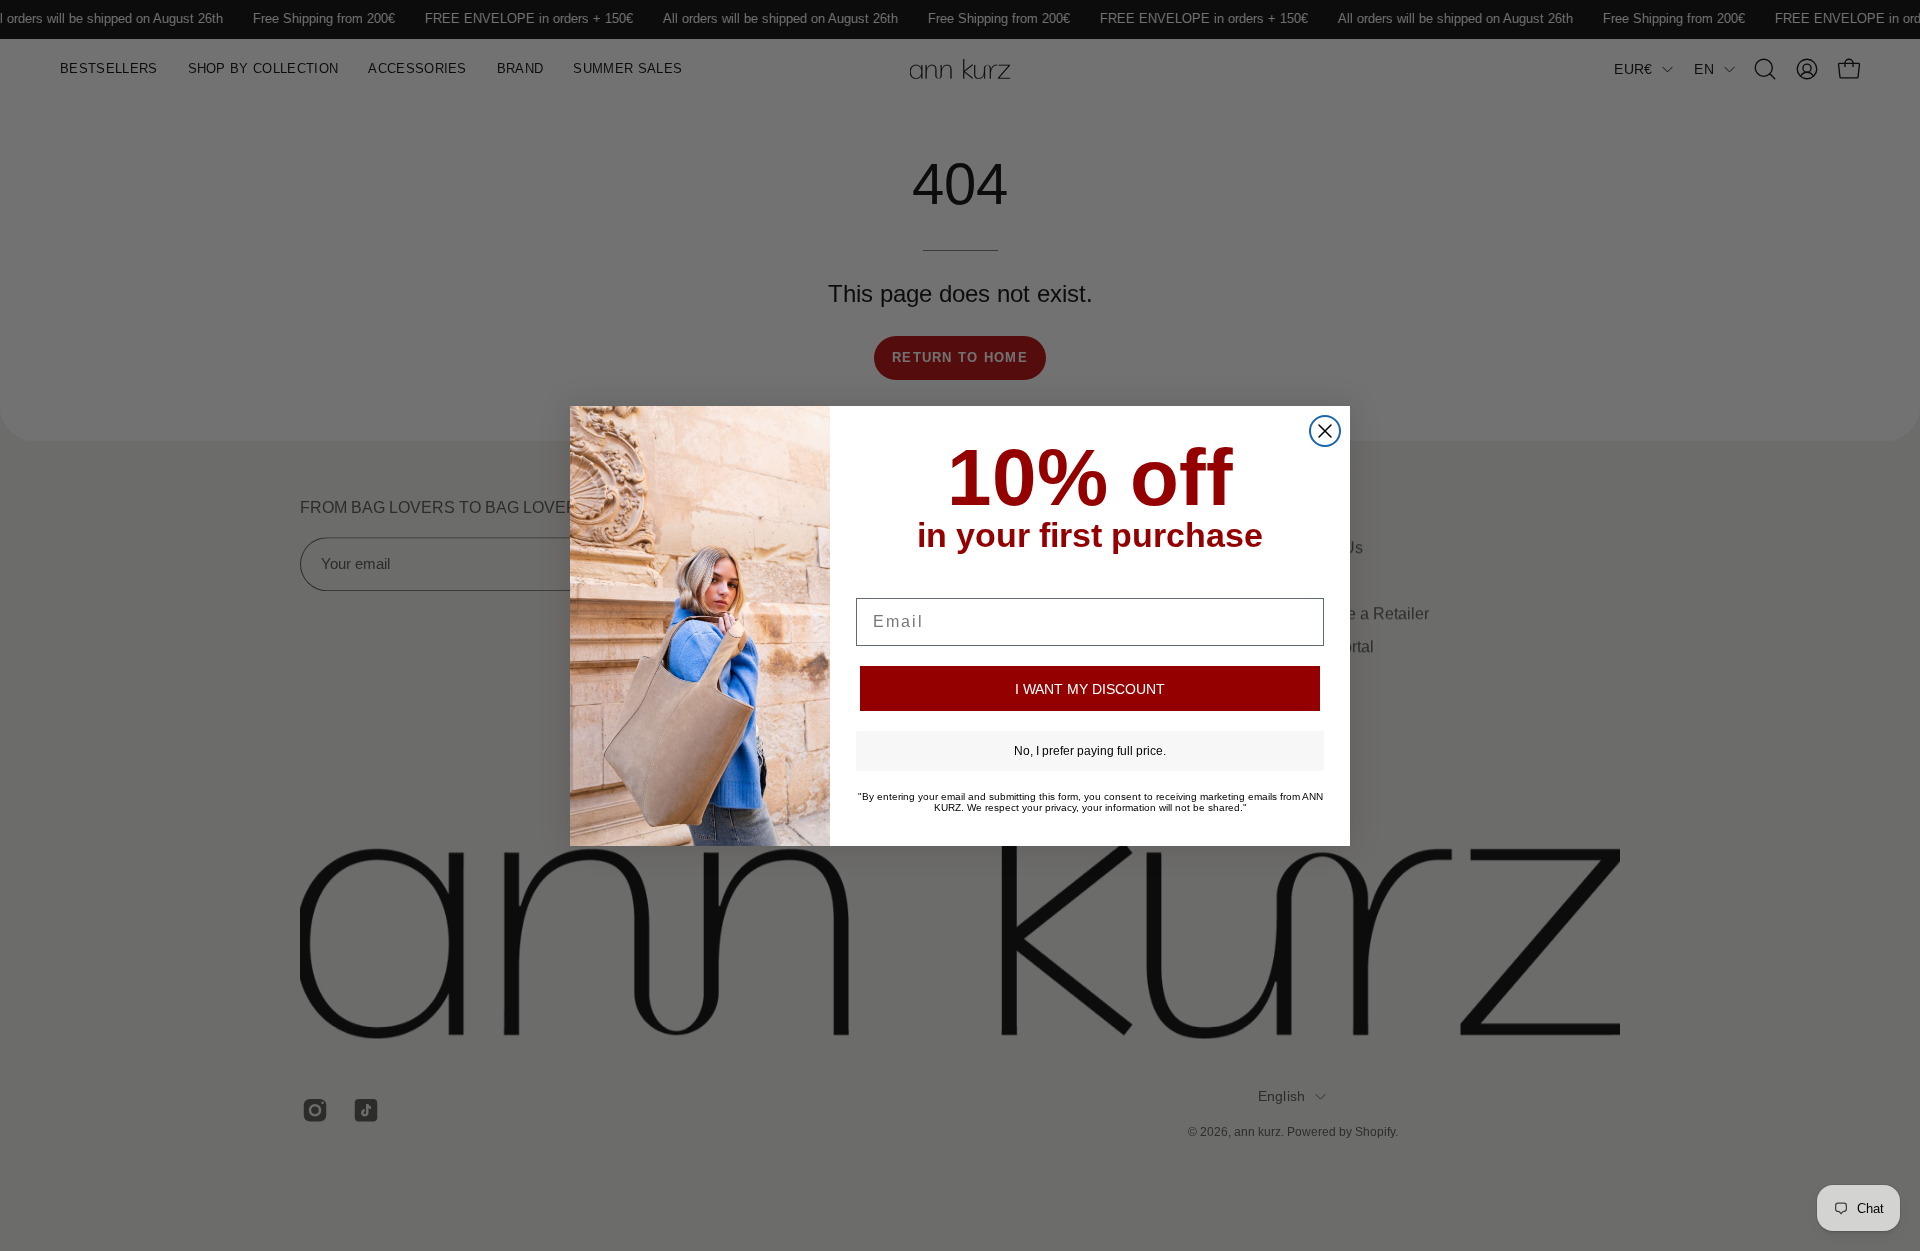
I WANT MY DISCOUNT (1090, 689)
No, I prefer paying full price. (1090, 751)
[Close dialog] (1325, 431)
